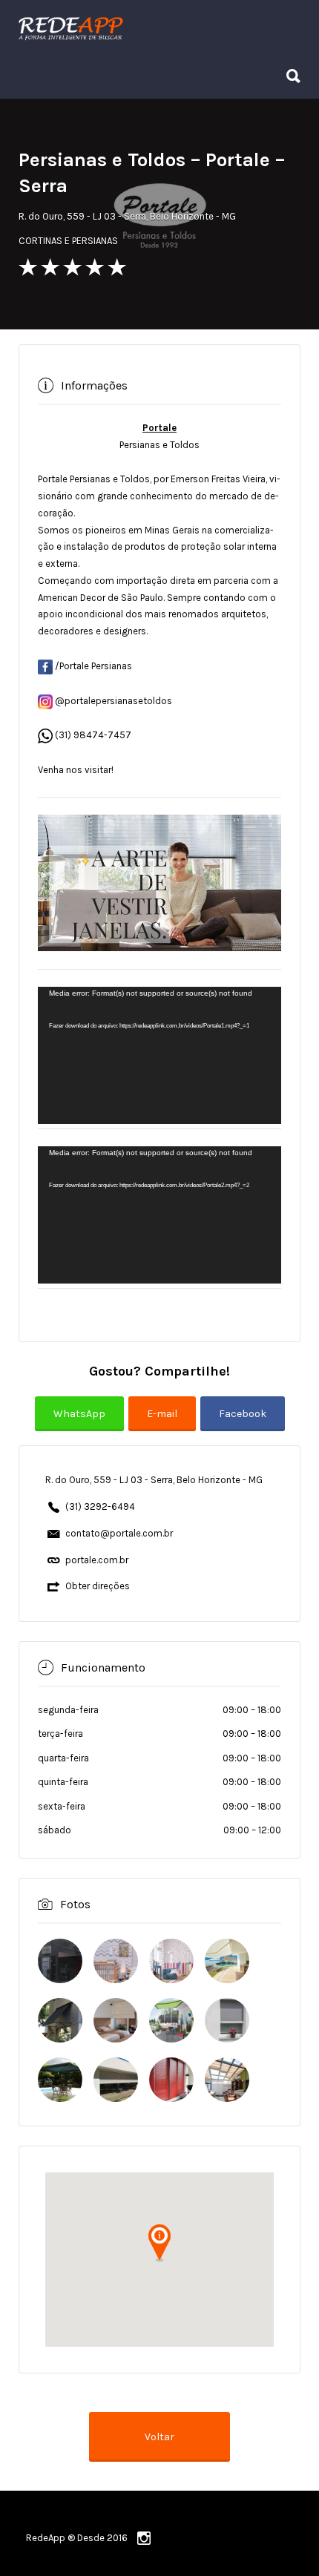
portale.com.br (97, 1560)
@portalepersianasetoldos (112, 701)
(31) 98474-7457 (93, 735)
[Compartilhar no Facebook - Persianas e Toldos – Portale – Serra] (243, 1423)
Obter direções (98, 1586)
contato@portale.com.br (119, 1533)
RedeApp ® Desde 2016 (77, 2538)
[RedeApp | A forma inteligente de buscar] (156, 27)
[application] (159, 1055)
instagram (144, 2538)
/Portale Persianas (92, 666)
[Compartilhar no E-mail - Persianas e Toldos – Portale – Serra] (164, 1423)
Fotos (75, 1904)
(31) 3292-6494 (100, 1506)
